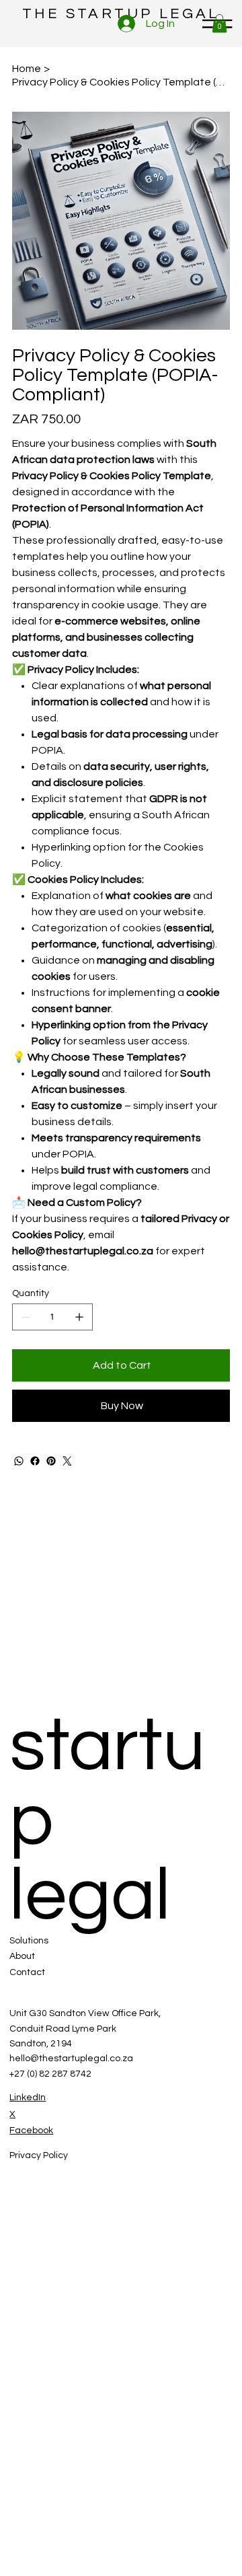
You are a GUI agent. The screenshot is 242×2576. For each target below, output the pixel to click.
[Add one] (79, 1317)
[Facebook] (35, 1461)
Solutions (29, 1941)
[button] (219, 23)
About (22, 1956)
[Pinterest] (51, 1461)
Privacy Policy (39, 2155)
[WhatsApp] (19, 1461)
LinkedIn (28, 2098)
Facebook (31, 2131)
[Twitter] (67, 1461)
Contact (27, 1972)
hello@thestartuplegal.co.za (71, 2059)
